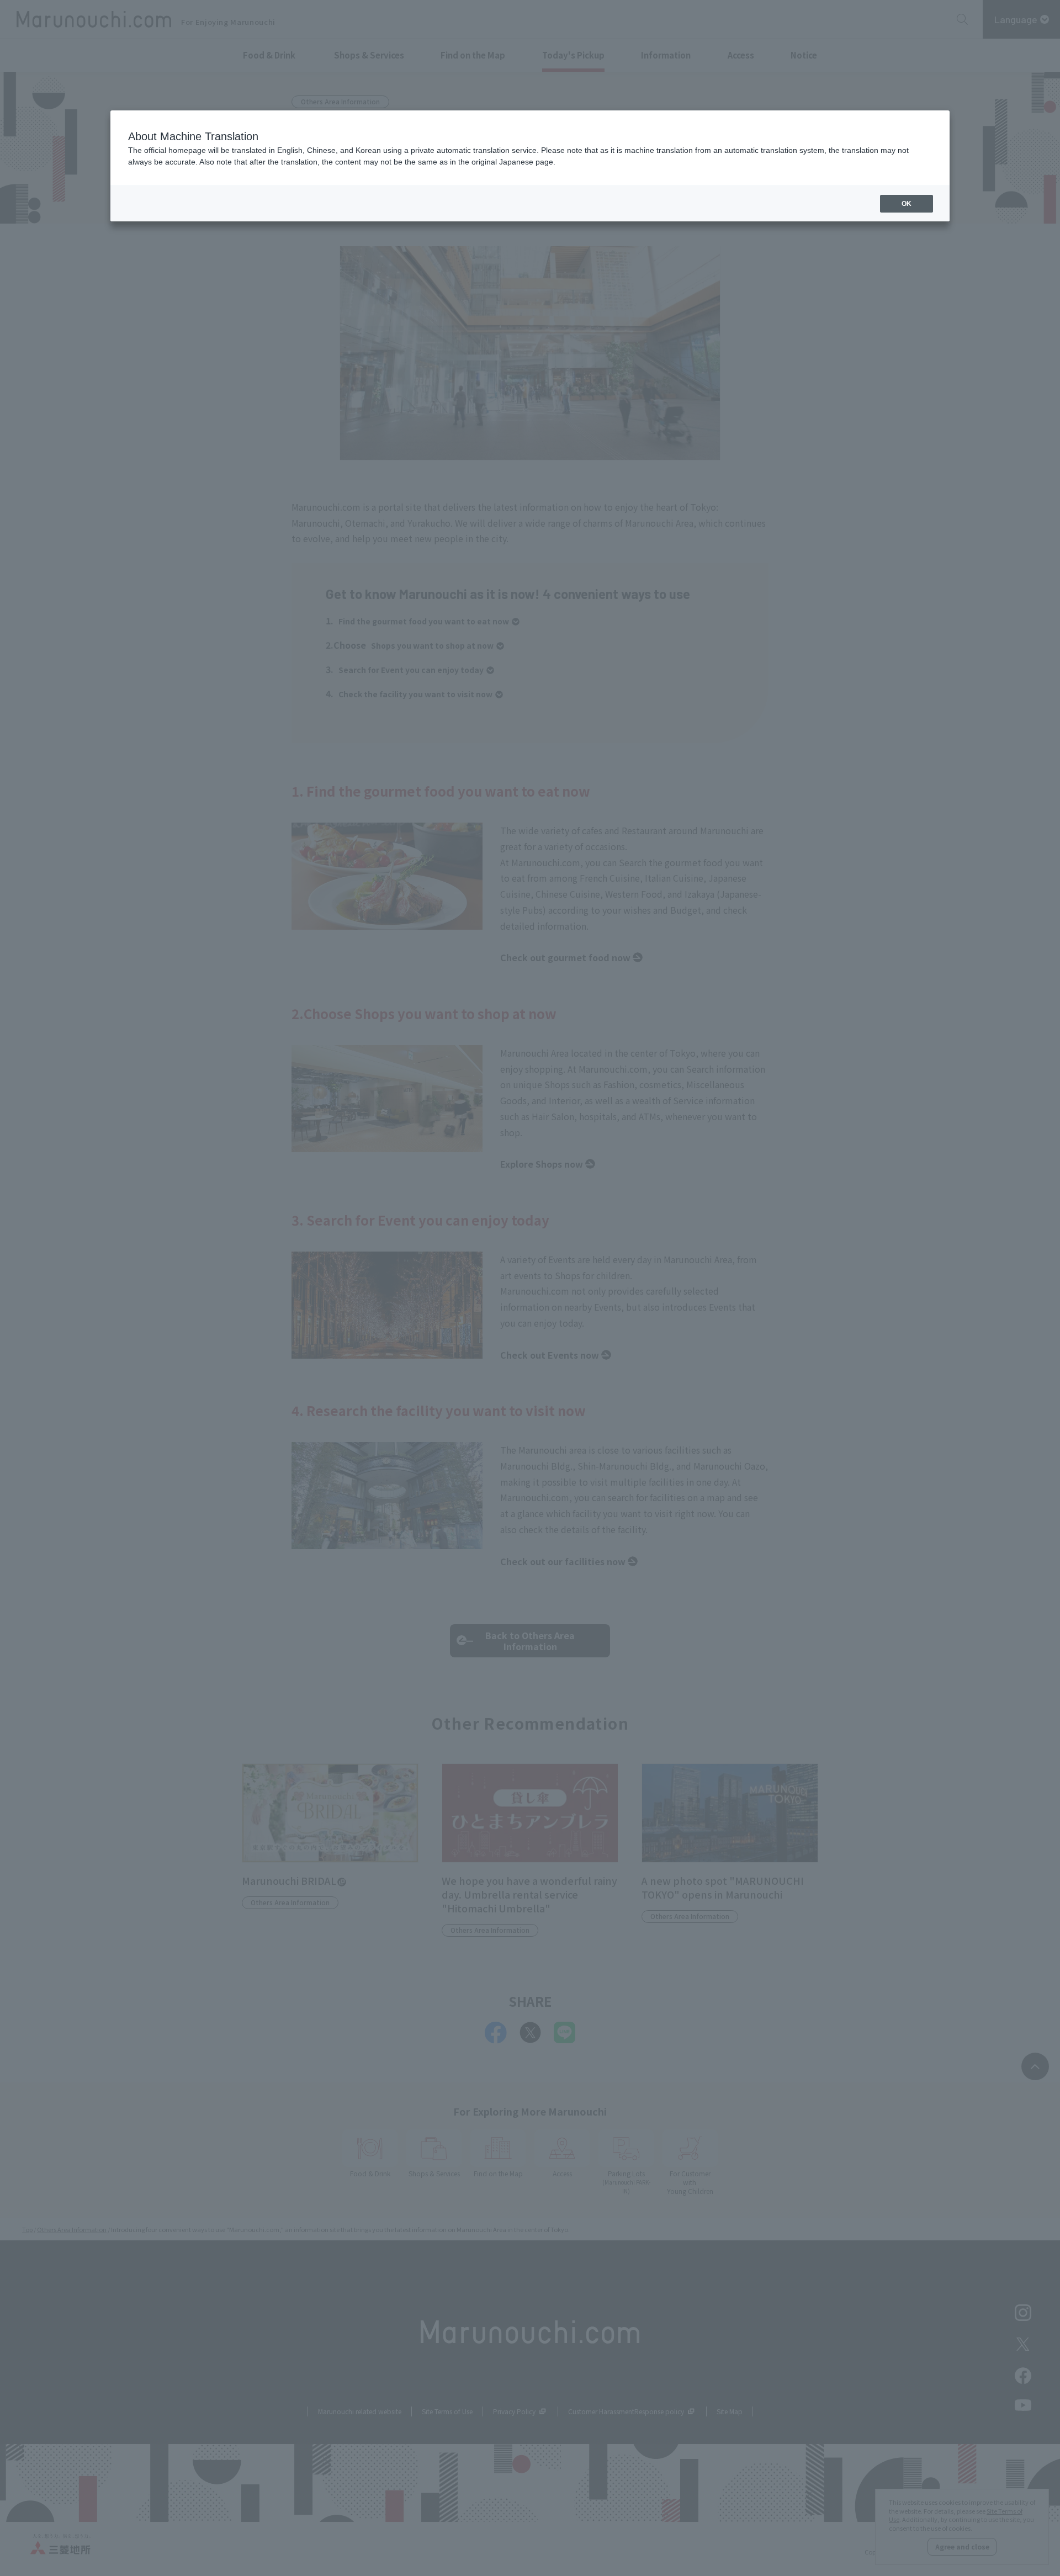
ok (907, 204)
